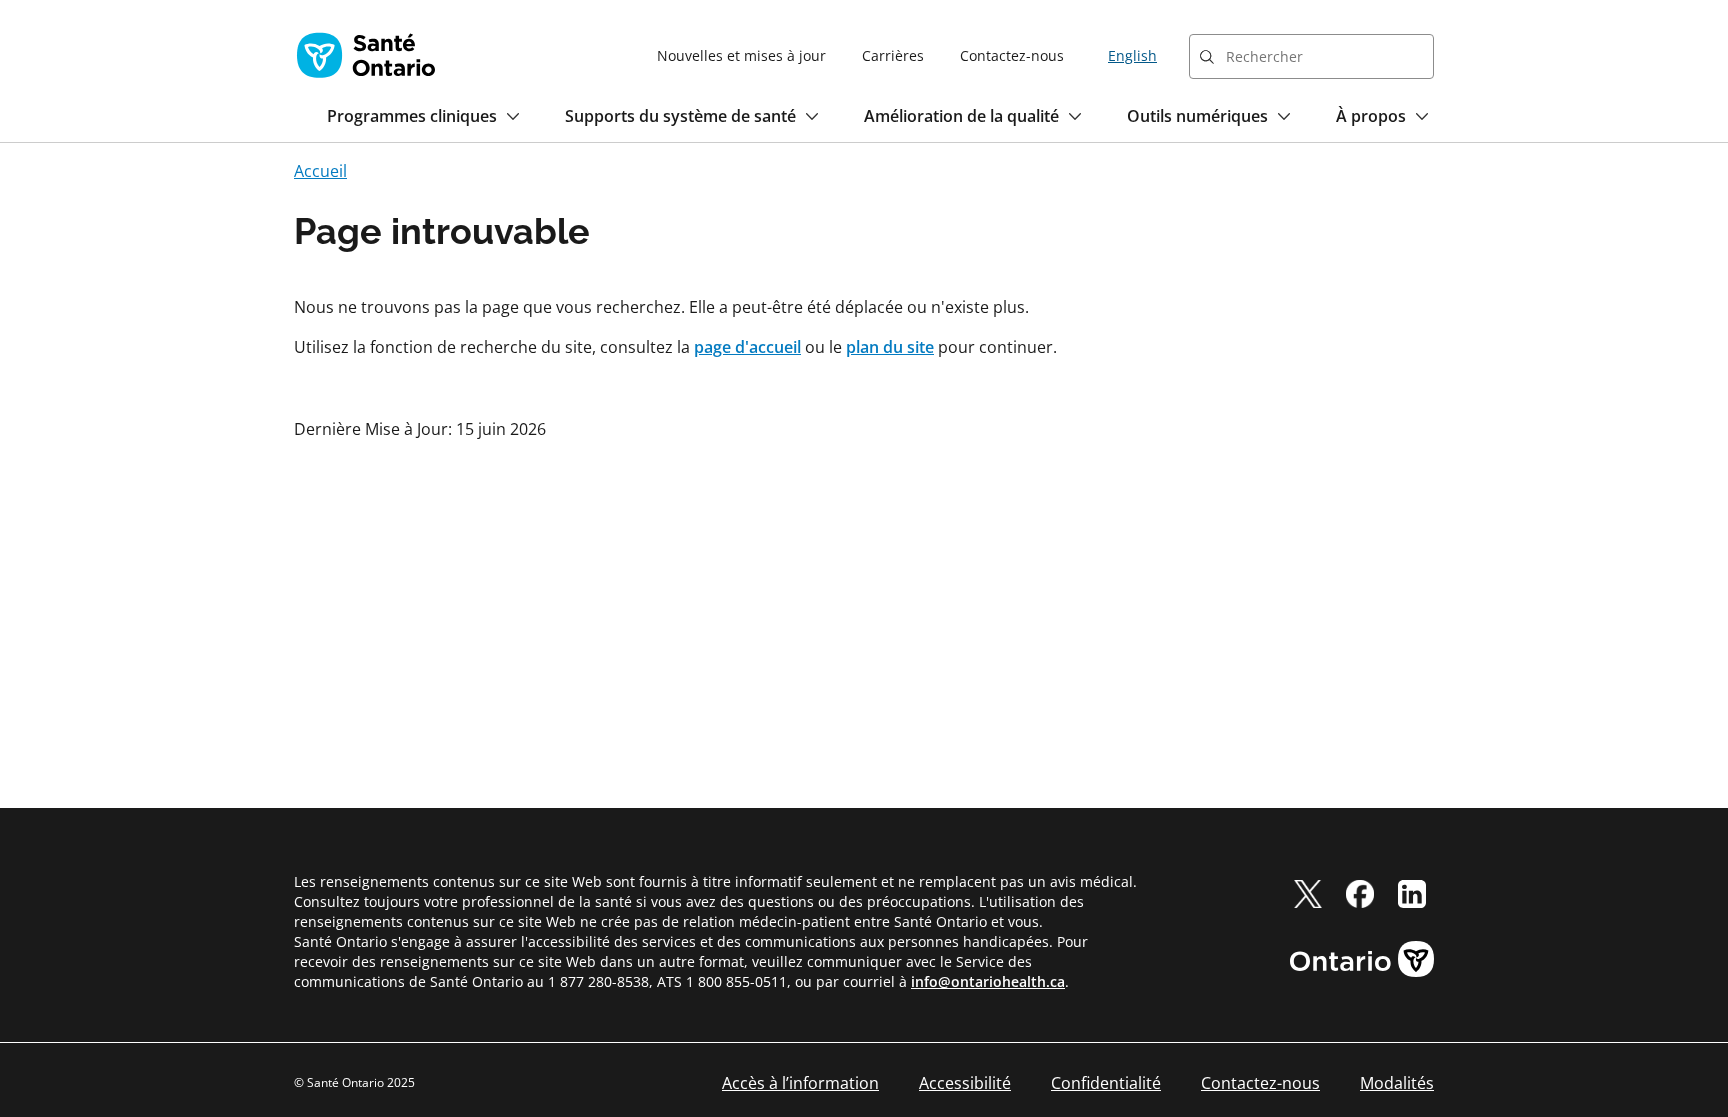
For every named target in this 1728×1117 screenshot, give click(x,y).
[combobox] (1311, 56)
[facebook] (1360, 894)
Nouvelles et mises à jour (741, 55)
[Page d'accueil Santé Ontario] (366, 55)
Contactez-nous (1012, 55)
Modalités (1397, 1083)
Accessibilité (965, 1083)
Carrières (893, 55)
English (1132, 55)
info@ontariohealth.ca (988, 981)
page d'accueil (747, 347)
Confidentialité (1106, 1083)
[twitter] (1308, 894)
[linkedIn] (1412, 894)
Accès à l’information (800, 1083)
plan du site (890, 347)
